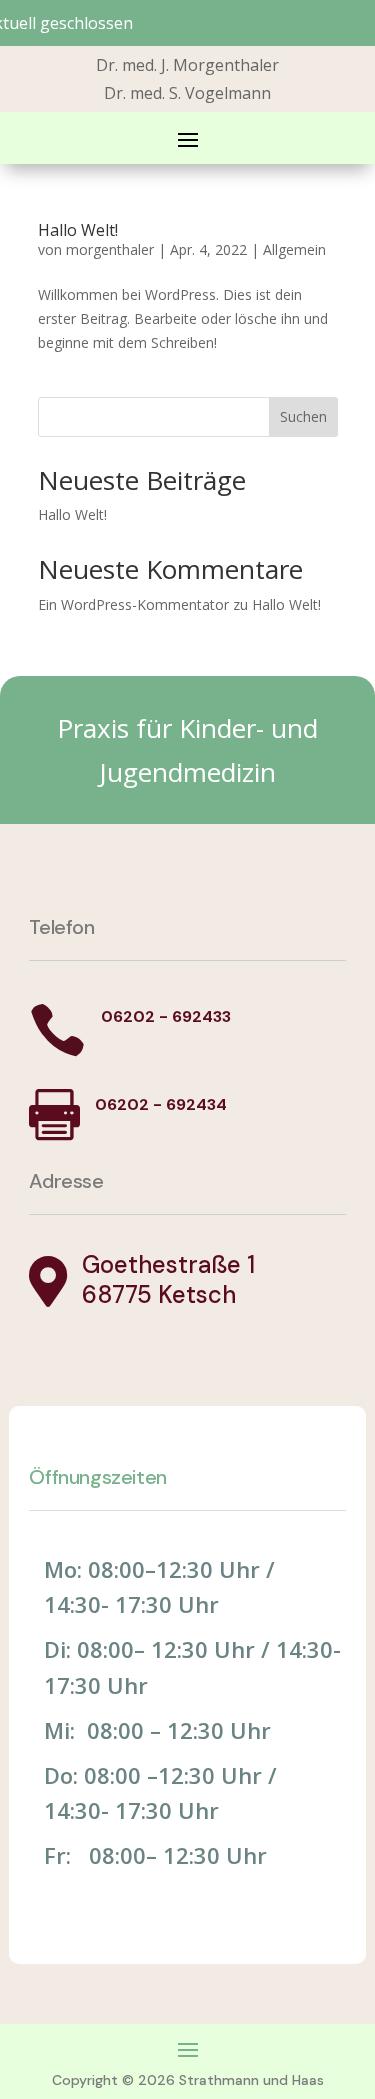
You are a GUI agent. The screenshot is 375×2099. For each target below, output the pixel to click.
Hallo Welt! (78, 230)
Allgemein (294, 249)
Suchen (303, 416)
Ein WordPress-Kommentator (133, 604)
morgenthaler (110, 249)
